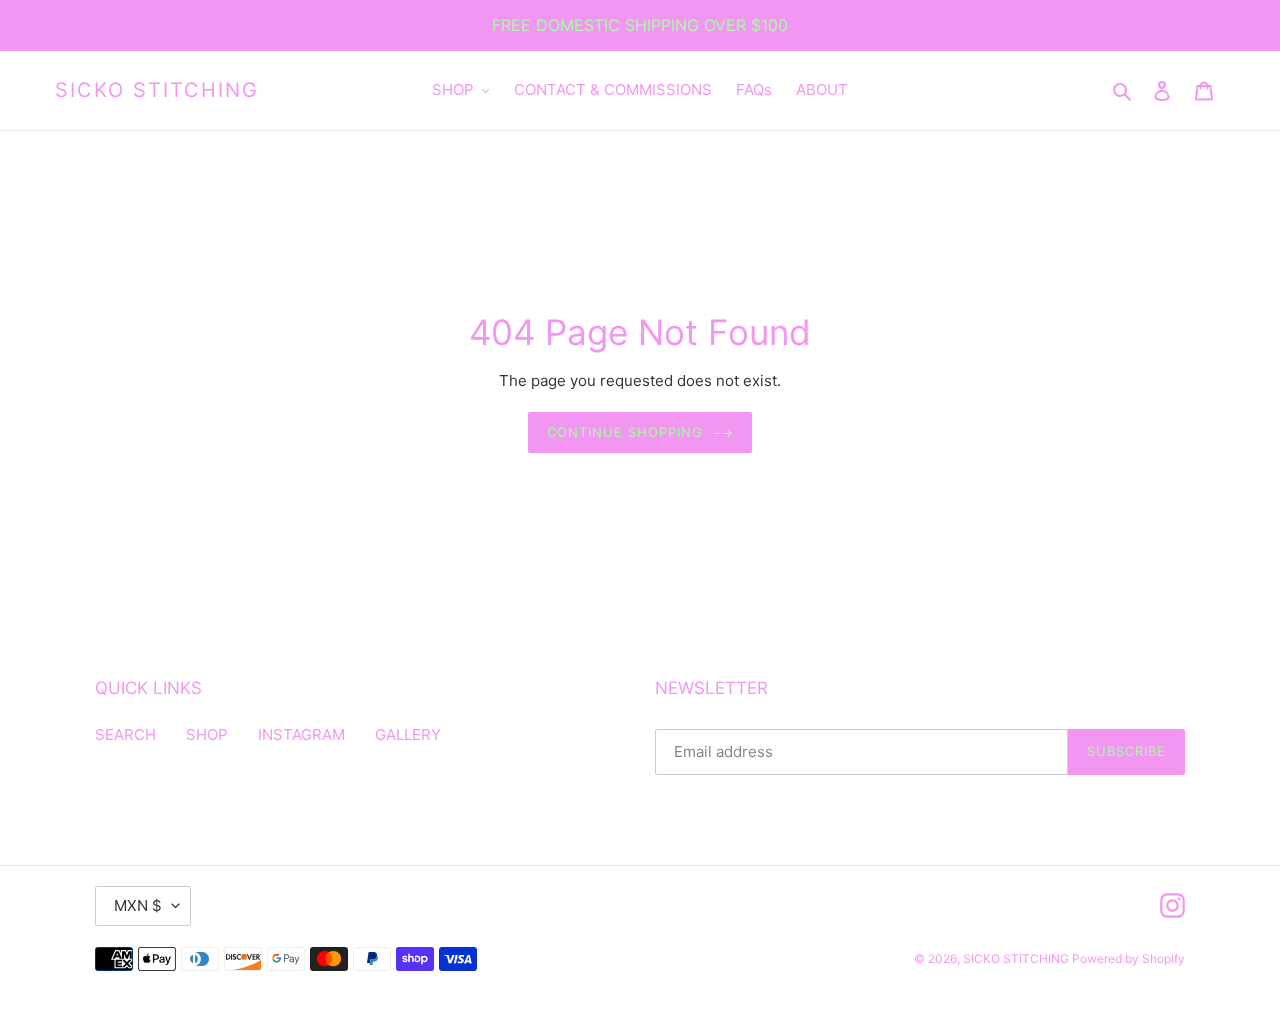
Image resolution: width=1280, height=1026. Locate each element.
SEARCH (125, 734)
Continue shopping (625, 432)
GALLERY (408, 734)
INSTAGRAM (301, 734)
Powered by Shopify (1128, 958)
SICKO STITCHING (157, 90)
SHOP (207, 734)
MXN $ (138, 905)
